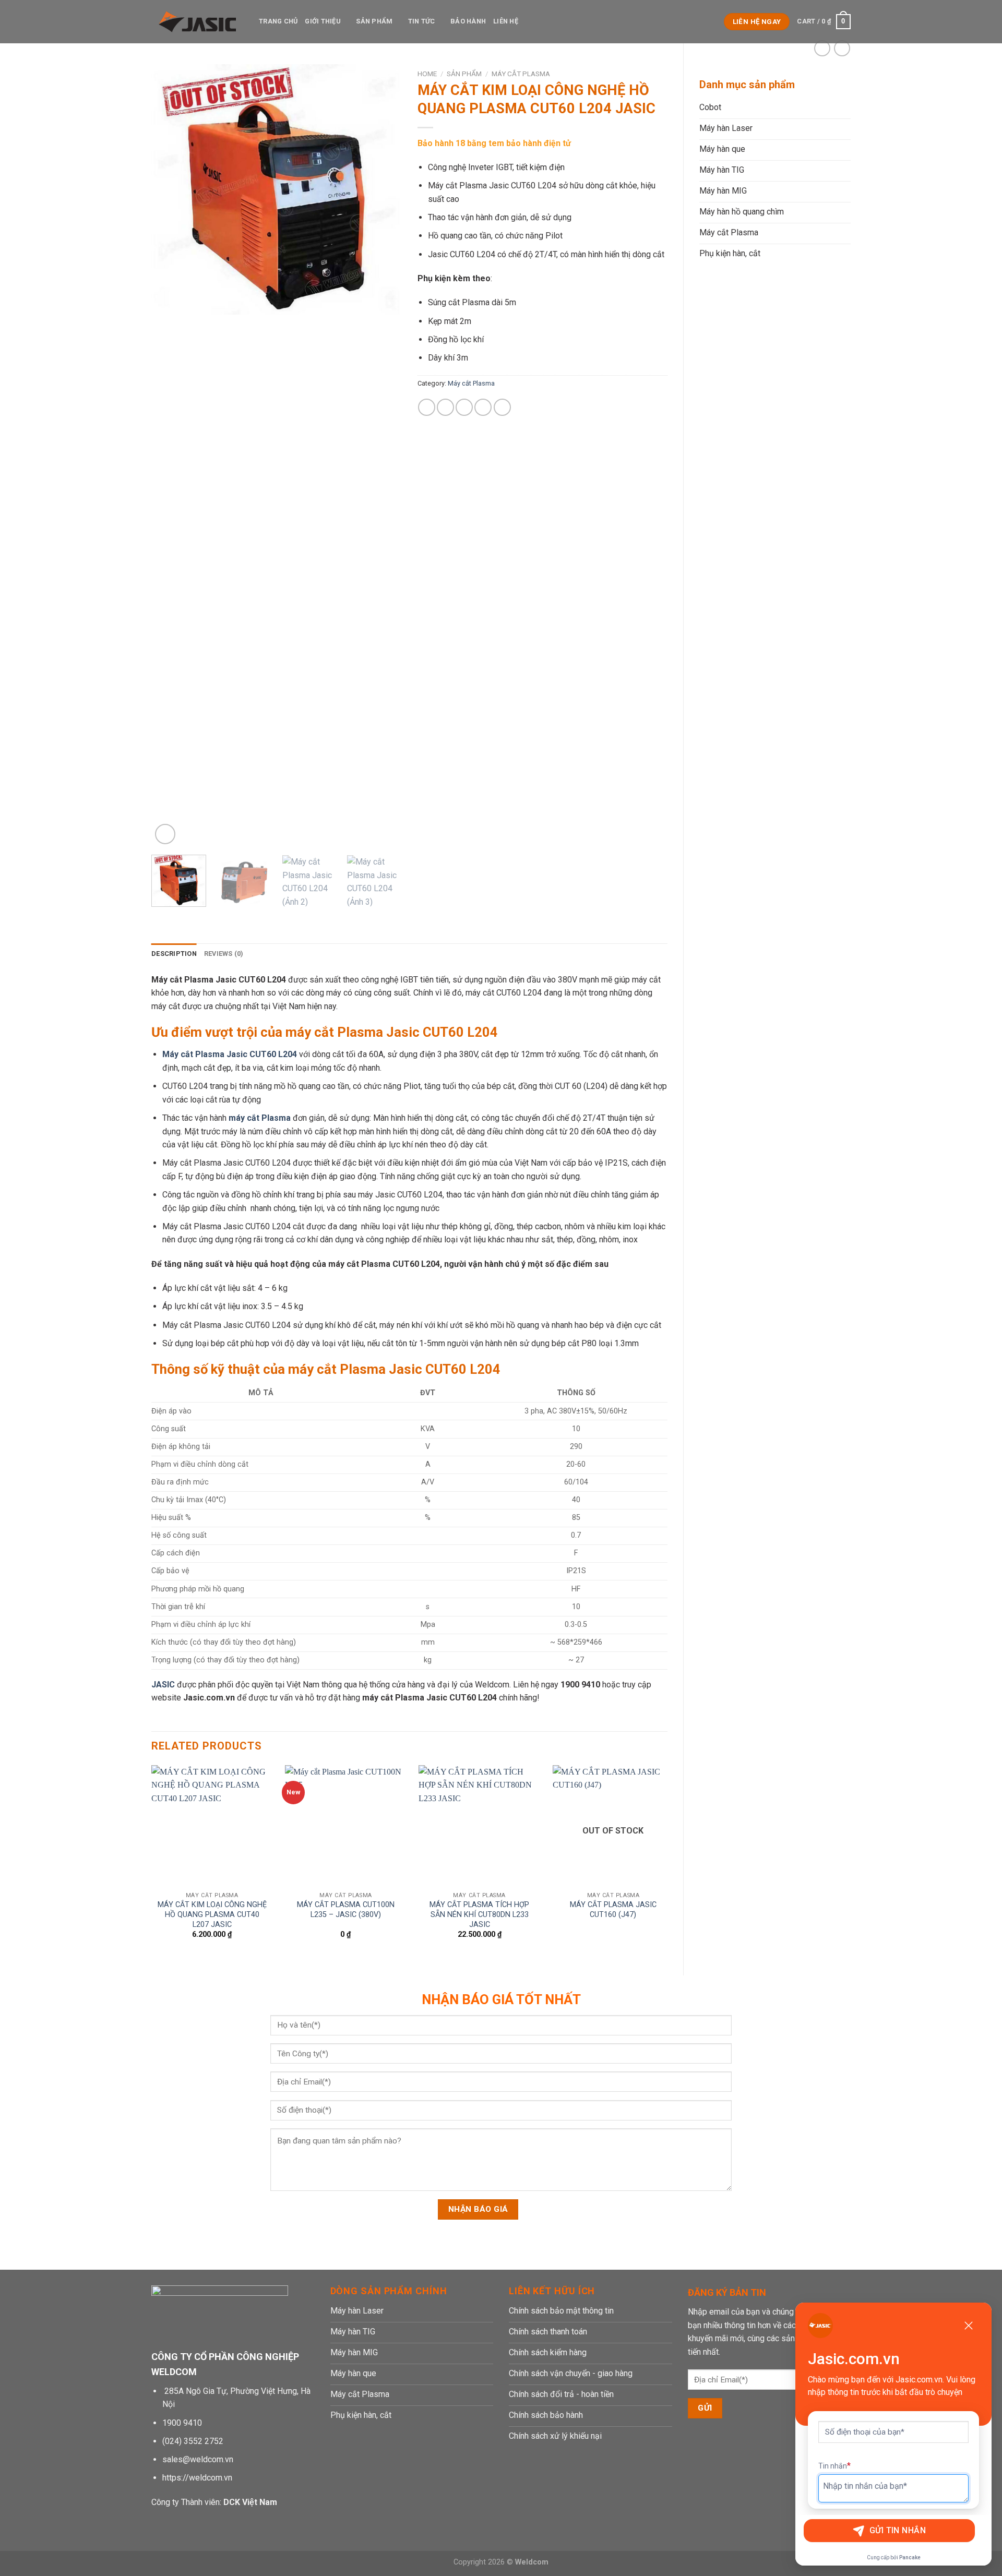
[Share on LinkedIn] (502, 407)
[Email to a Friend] (464, 407)
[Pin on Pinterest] (483, 407)
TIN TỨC (422, 21)
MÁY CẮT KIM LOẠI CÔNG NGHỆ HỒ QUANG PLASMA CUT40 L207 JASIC (212, 1914)
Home (427, 74)
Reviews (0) (224, 954)
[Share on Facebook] (427, 407)
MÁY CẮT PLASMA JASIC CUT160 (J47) (613, 1910)
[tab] (174, 954)
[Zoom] (165, 834)
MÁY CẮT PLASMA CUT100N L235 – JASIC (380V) (346, 1910)
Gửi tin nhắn (898, 2530)
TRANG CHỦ (278, 21)
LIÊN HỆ (506, 21)
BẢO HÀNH (468, 21)
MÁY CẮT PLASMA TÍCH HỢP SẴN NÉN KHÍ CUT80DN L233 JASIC (479, 1914)
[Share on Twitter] (445, 407)
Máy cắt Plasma (521, 74)
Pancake (910, 2557)
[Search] (713, 21)
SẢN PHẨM (374, 21)
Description (174, 954)
